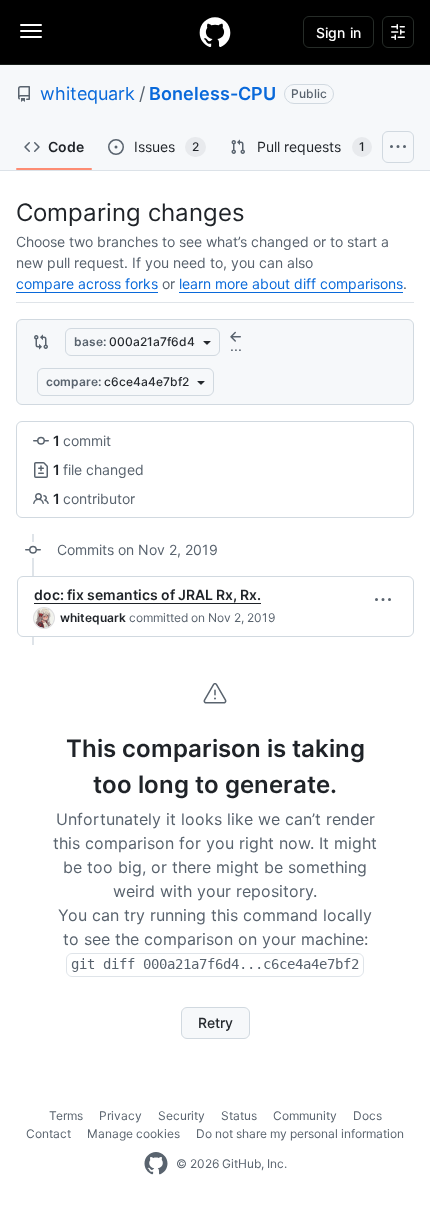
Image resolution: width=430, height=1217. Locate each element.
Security (181, 1115)
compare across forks (87, 283)
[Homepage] (215, 32)
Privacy (120, 1115)
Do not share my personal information (300, 1133)
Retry (215, 1022)
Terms (66, 1115)
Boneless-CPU (212, 93)
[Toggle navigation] (31, 31)
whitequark (87, 93)
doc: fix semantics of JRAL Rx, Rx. (147, 594)
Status (239, 1115)
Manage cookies (133, 1133)
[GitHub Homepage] (156, 1164)
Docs (367, 1115)
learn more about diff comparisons (291, 283)
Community (305, 1115)
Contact (48, 1133)
